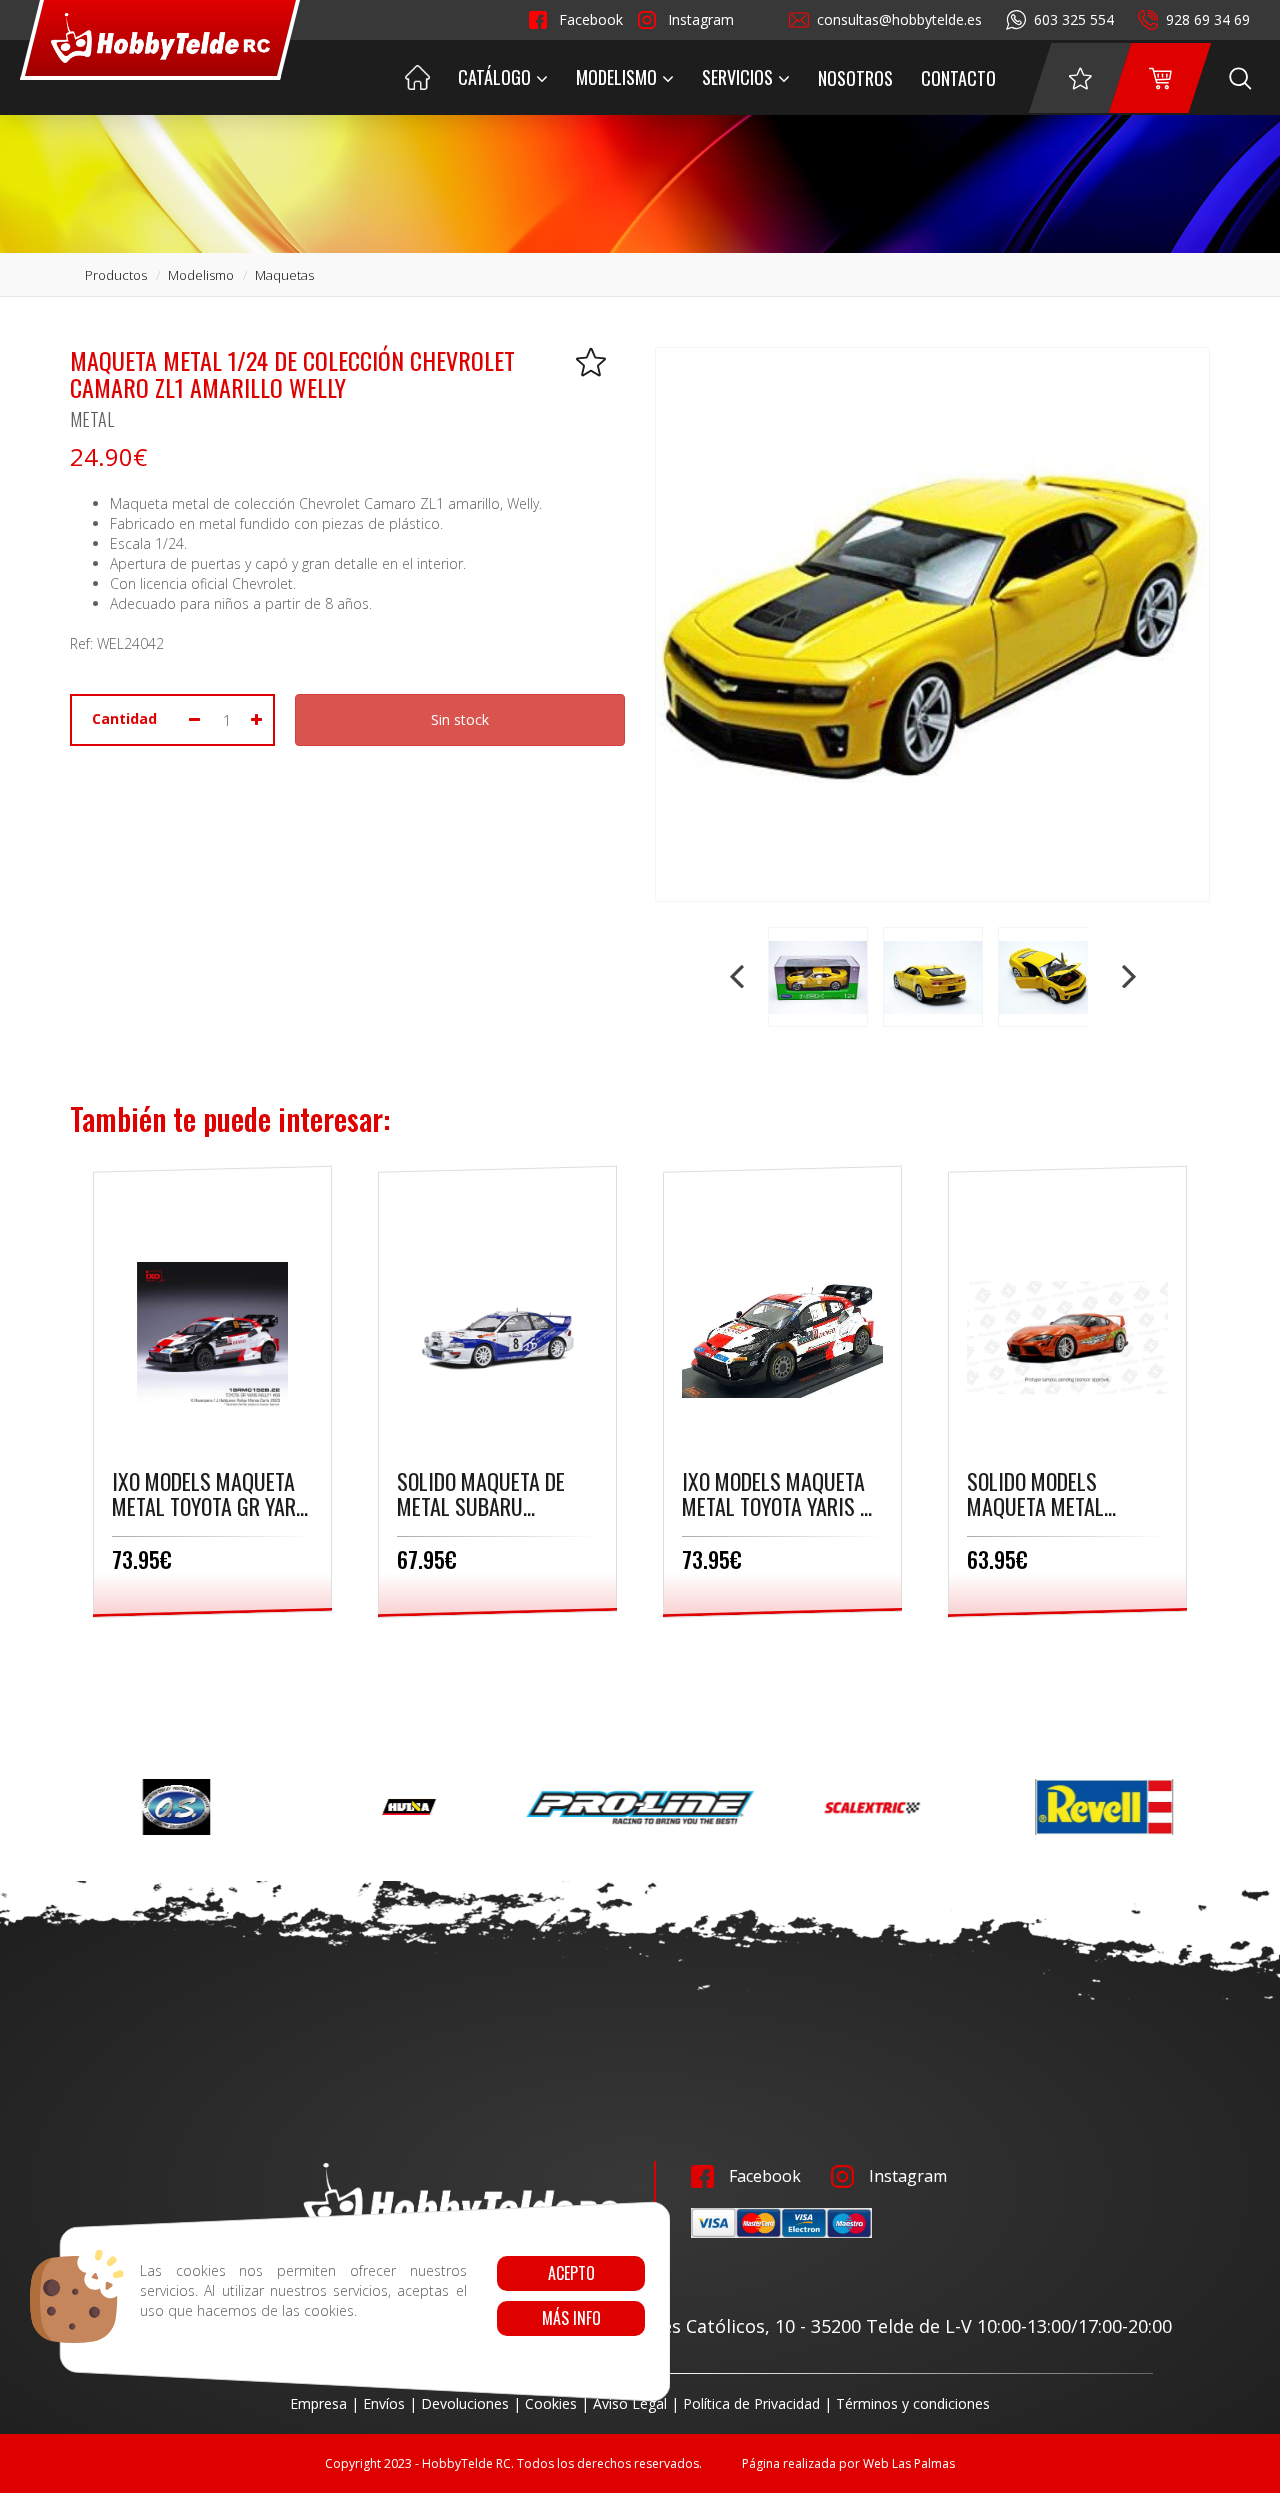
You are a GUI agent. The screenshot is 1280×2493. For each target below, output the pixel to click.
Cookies (551, 2403)
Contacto (958, 78)
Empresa (318, 2403)
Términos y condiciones (913, 2403)
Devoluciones (465, 2403)
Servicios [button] (737, 77)
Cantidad (124, 718)
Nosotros (855, 78)
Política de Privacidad (751, 2403)
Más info (570, 2318)
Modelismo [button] (616, 77)
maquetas (284, 275)
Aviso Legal (630, 2403)
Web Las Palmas (909, 2463)
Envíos (384, 2403)
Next (1127, 977)
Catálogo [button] (494, 77)
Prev (739, 977)
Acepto (570, 2273)
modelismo (201, 275)
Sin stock (460, 719)
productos (116, 275)
